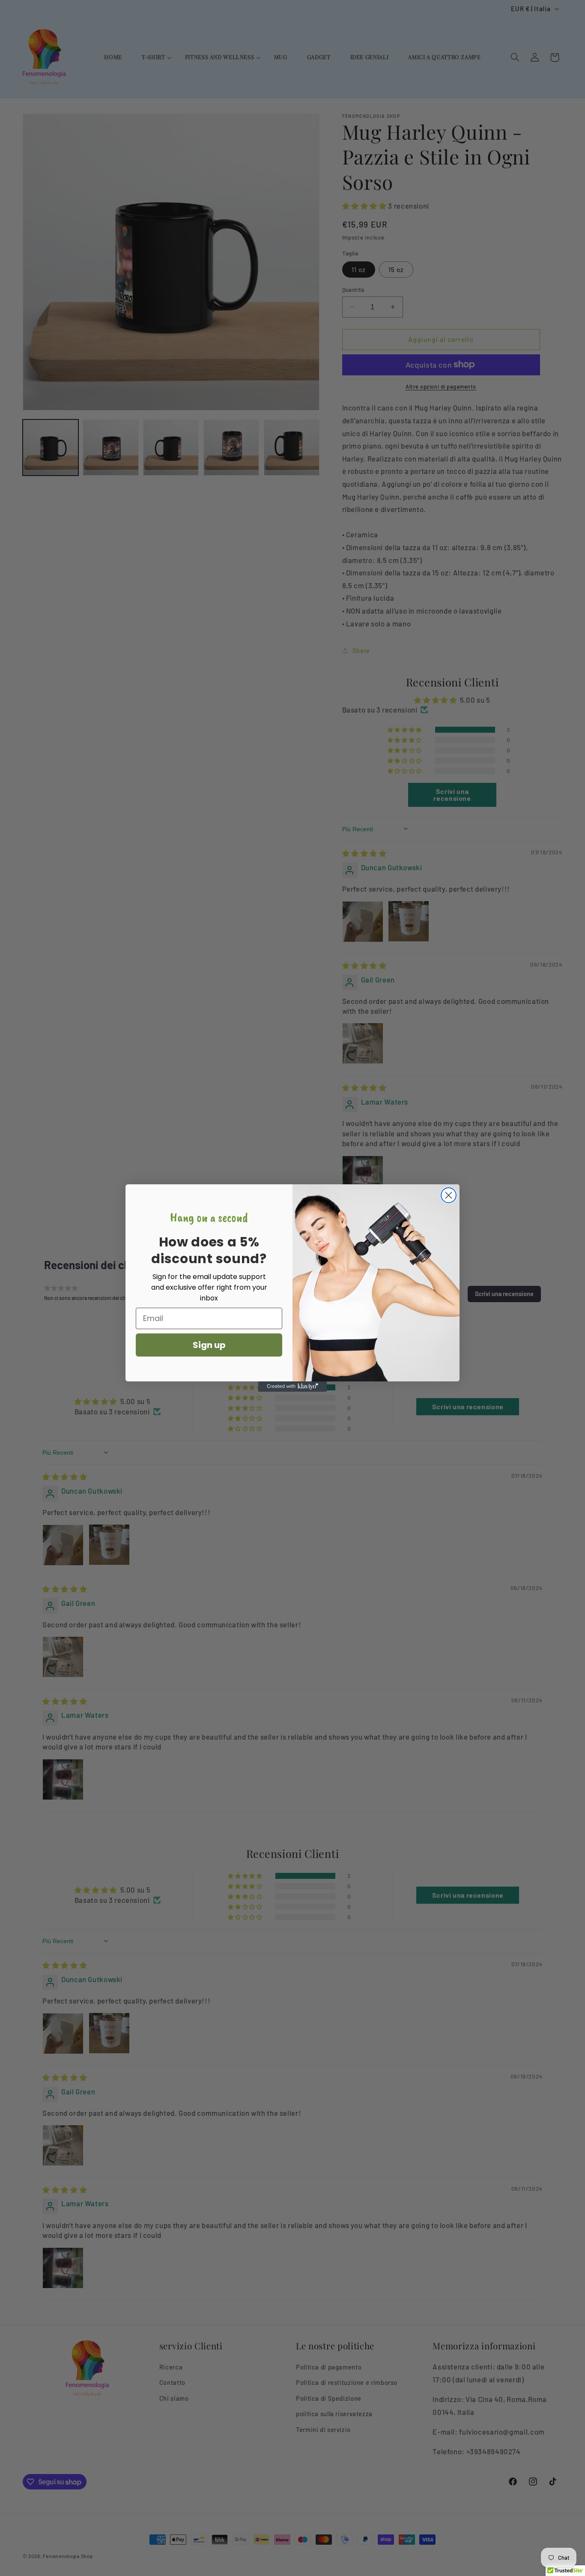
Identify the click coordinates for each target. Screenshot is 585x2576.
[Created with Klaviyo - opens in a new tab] (292, 1387)
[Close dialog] (449, 1195)
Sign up (209, 1345)
